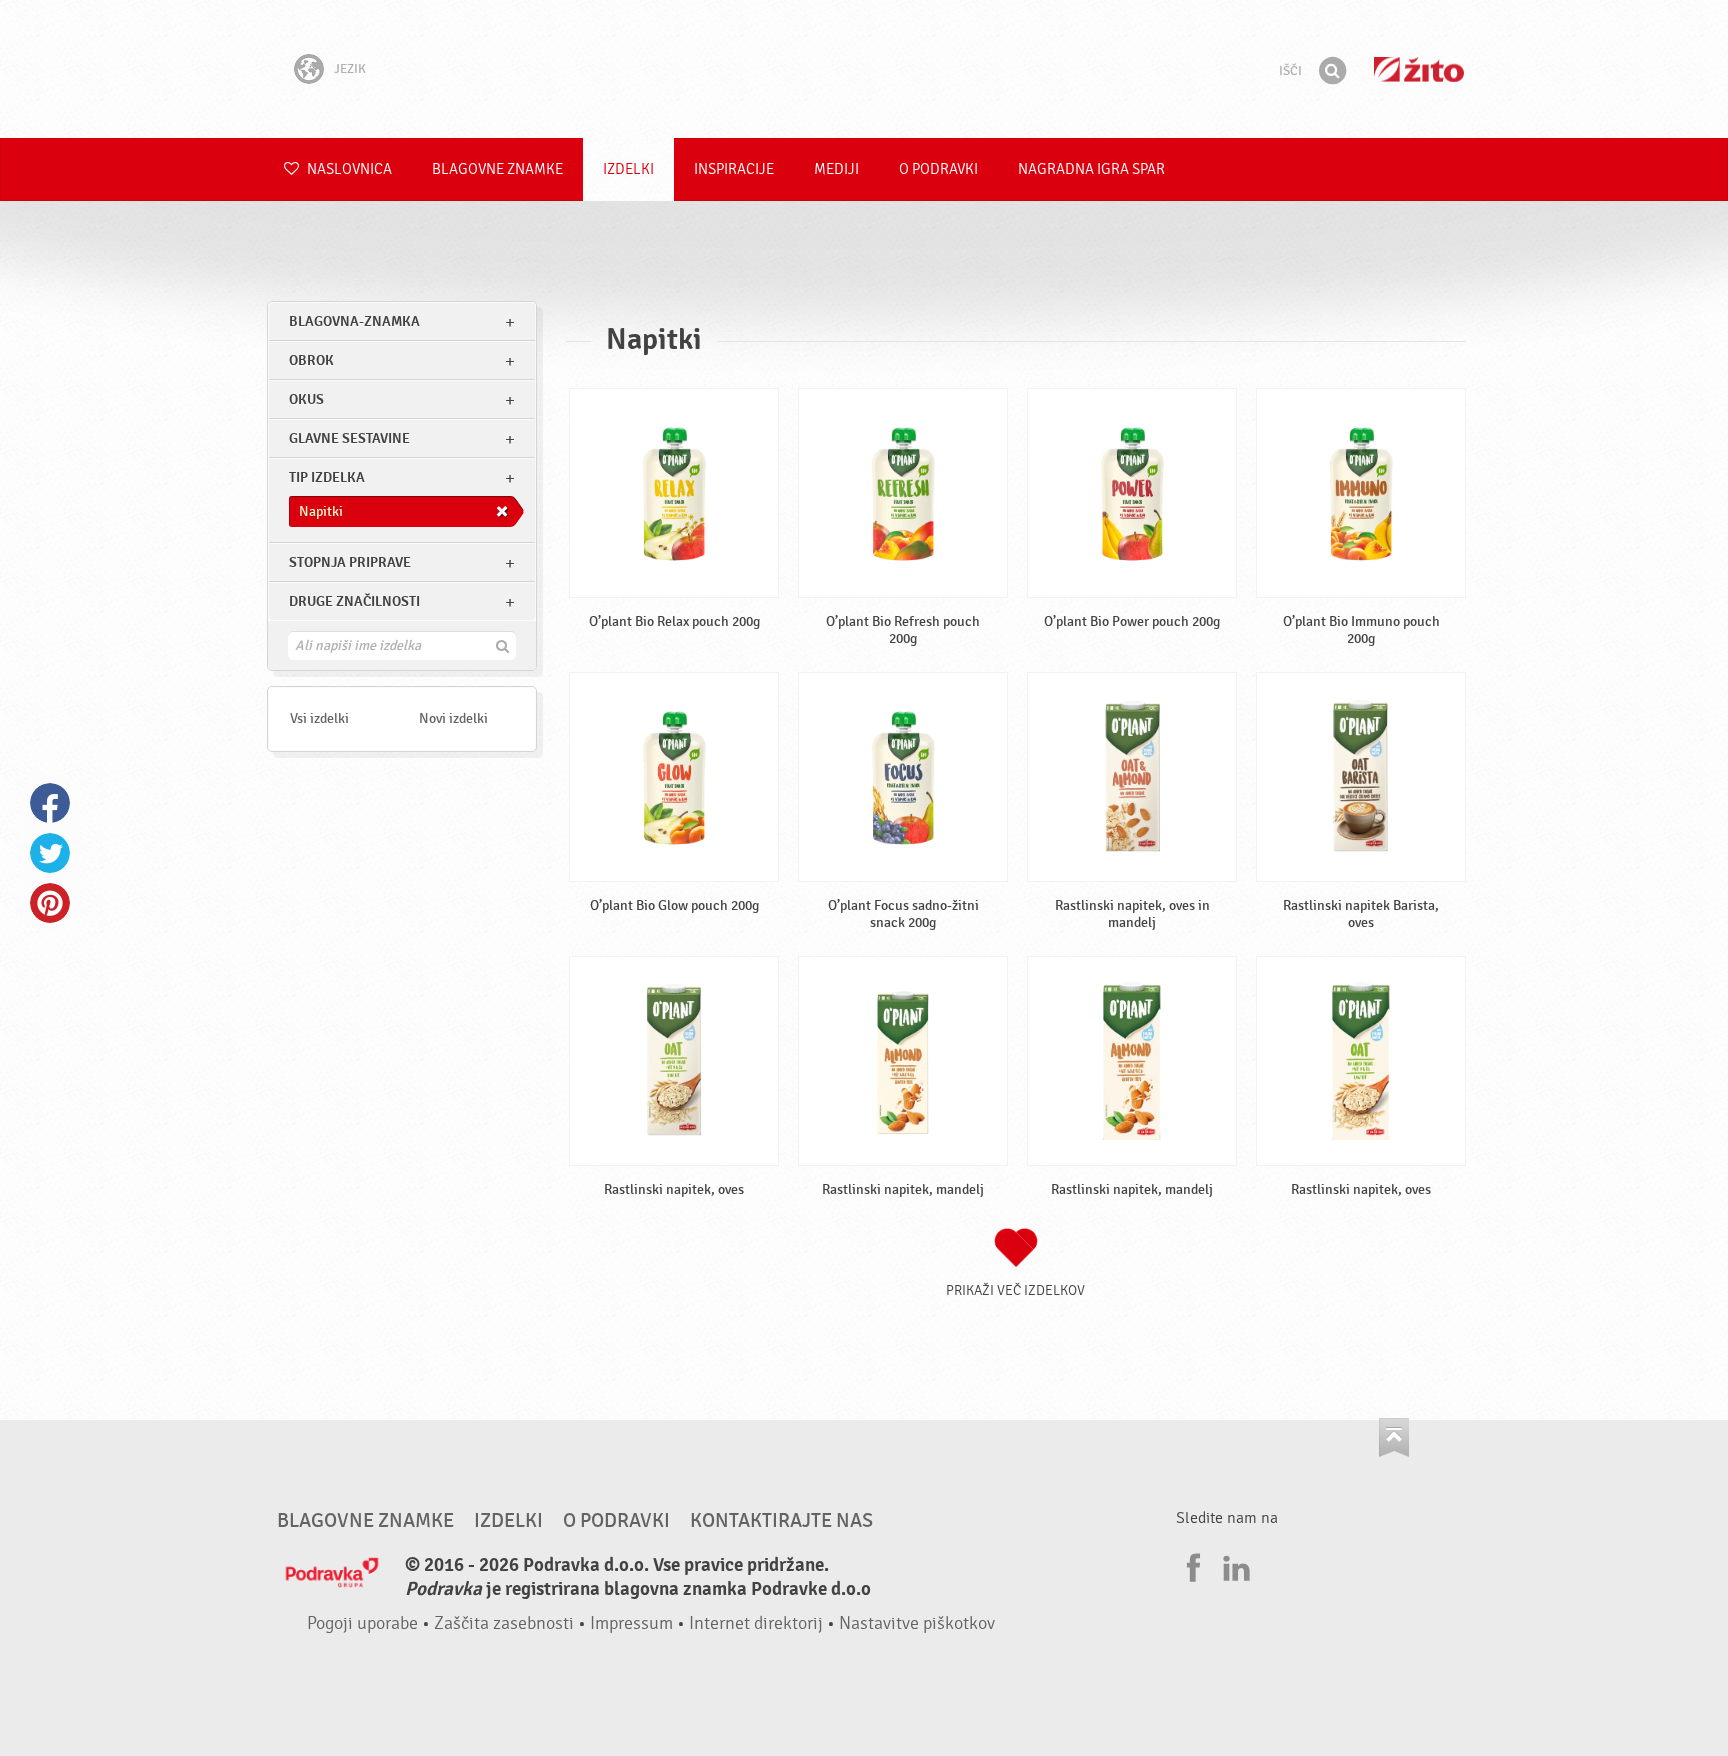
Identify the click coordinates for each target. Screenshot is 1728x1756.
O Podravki (938, 169)
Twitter (50, 853)
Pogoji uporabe (362, 1623)
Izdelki (628, 169)
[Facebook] (1191, 1565)
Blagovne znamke (497, 169)
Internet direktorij (756, 1623)
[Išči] (1332, 71)
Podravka (864, 69)
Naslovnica (348, 169)
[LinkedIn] (1234, 1565)
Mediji (836, 169)
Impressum (631, 1623)
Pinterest (50, 903)
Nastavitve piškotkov (917, 1623)
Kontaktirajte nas (781, 1521)
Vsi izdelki (319, 718)
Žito (1419, 69)
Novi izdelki (453, 718)
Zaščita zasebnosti (504, 1623)
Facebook (50, 803)
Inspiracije (734, 169)
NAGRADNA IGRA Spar (1091, 169)
